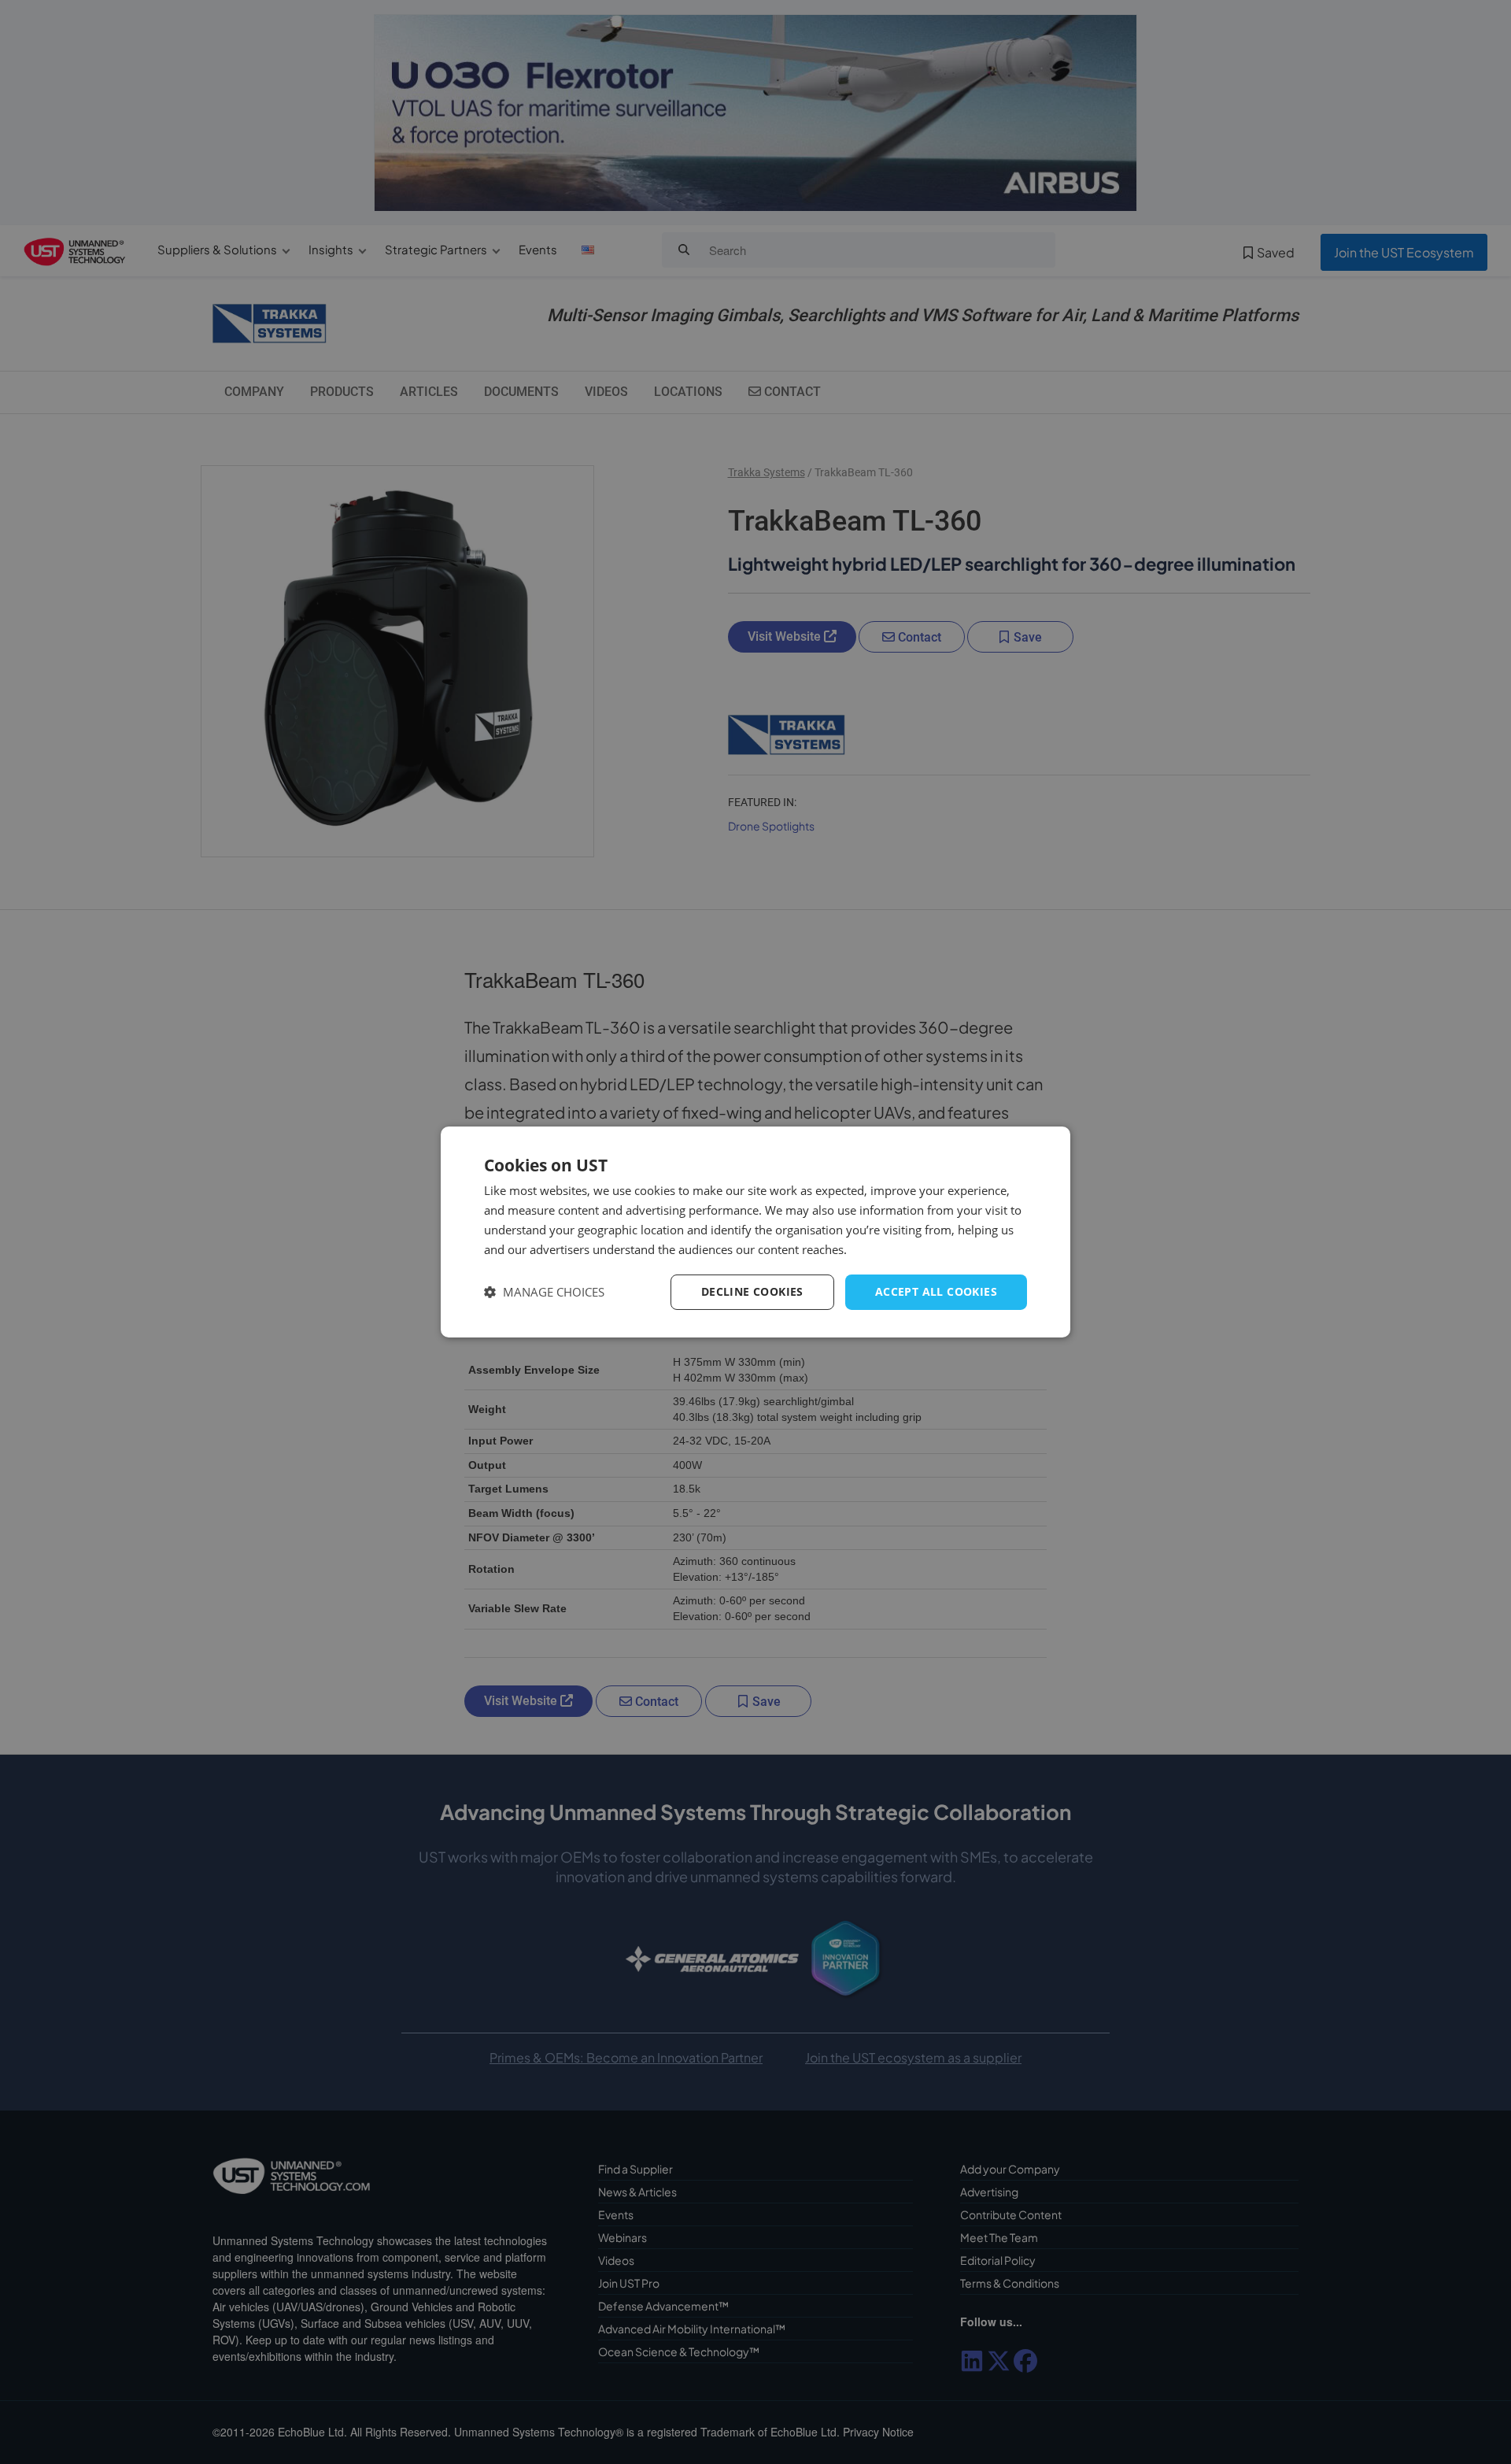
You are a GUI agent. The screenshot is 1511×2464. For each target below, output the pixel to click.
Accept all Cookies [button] (936, 1291)
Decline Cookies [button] (752, 1291)
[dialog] (755, 1232)
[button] (544, 1292)
